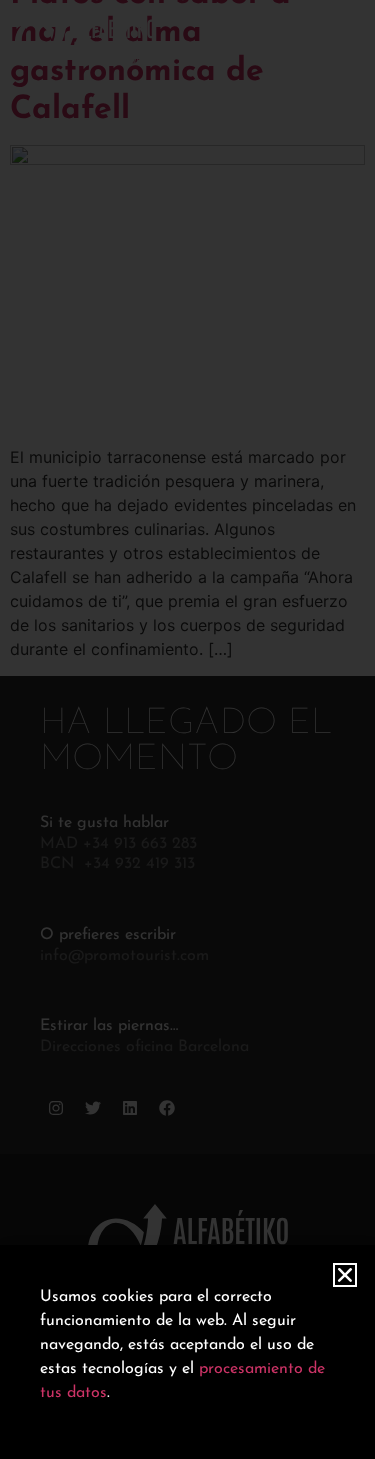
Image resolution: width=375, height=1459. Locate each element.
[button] (345, 1275)
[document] (187, 729)
